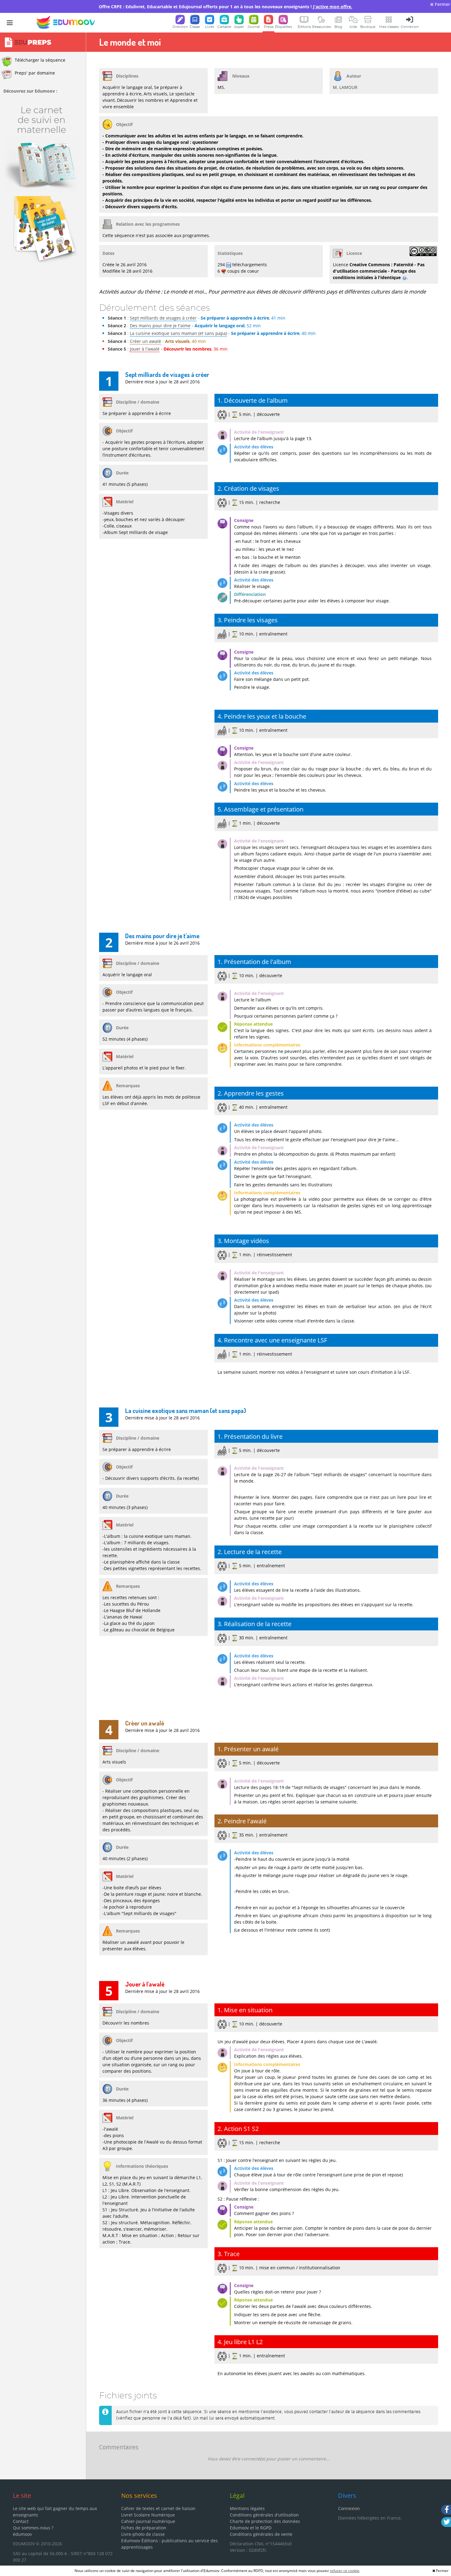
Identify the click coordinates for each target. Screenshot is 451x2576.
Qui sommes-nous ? (33, 2528)
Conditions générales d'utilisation (264, 2515)
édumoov (22, 2534)
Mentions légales (247, 2508)
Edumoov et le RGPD (251, 2528)
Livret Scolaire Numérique (148, 2515)
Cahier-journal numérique (148, 2521)
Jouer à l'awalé (145, 349)
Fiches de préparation (144, 2528)
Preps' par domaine (35, 73)
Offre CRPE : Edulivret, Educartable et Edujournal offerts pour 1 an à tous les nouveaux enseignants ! (225, 7)
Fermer (442, 4)
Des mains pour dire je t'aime (160, 326)
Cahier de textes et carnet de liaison (158, 2508)
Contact (21, 2521)
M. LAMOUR (345, 87)
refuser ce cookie (345, 2571)
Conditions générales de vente (261, 2534)
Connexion (349, 2508)
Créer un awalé (145, 341)
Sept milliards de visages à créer (163, 318)
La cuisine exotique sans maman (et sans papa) (178, 333)
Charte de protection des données (265, 2521)
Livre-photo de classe (143, 2534)
